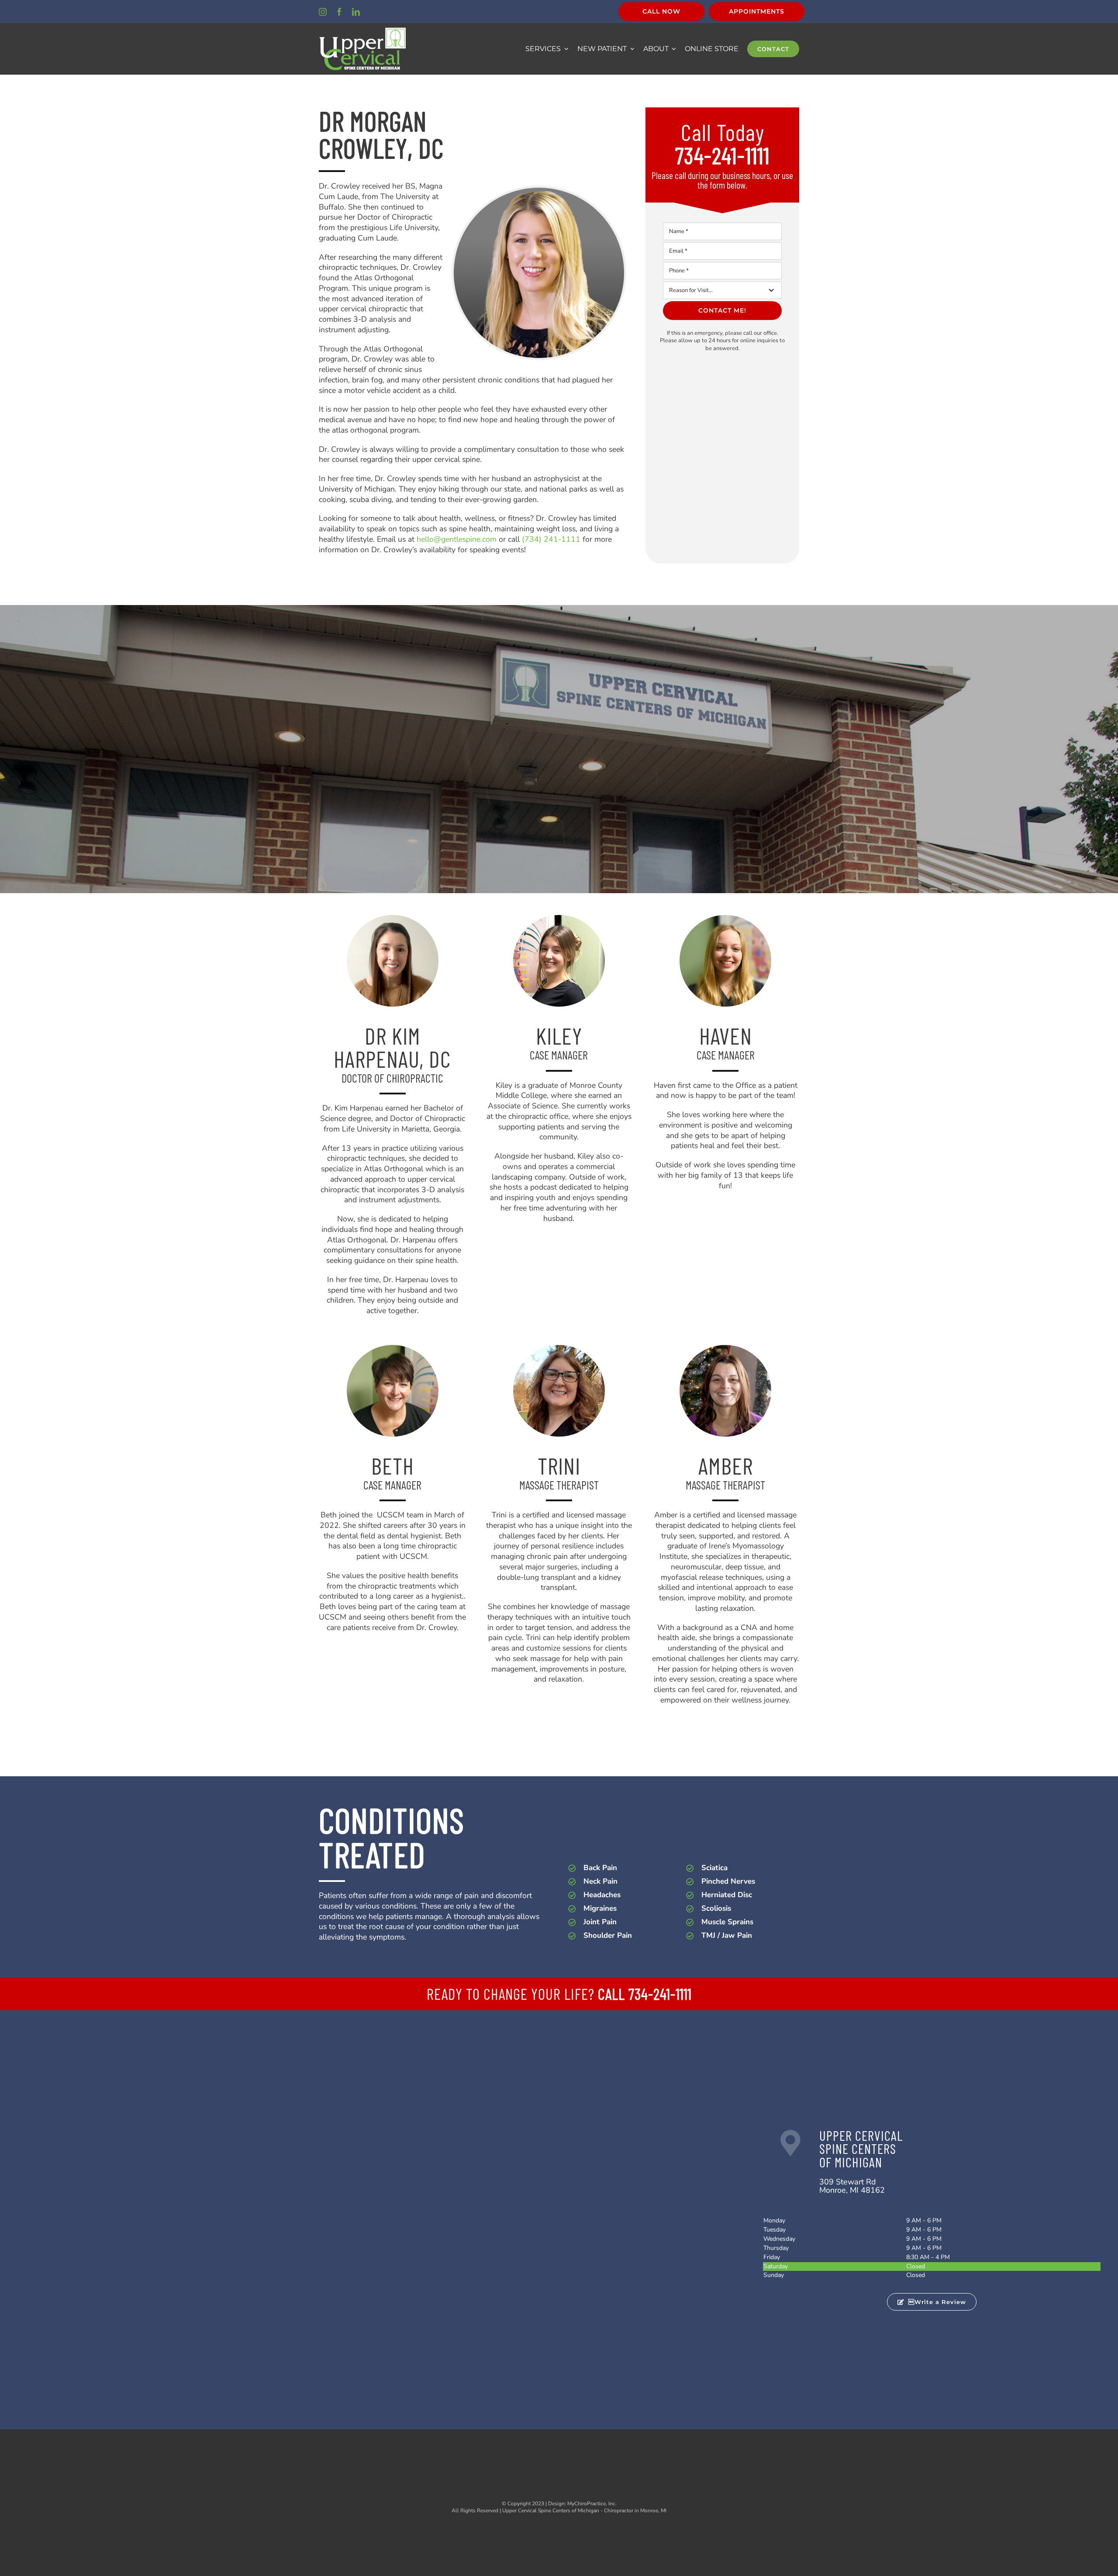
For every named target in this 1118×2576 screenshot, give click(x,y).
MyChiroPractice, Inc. (592, 2504)
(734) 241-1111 (551, 539)
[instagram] (323, 12)
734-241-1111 (723, 155)
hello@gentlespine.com (457, 539)
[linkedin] (356, 12)
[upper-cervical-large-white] (362, 31)
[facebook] (339, 12)
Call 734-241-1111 (645, 1994)
